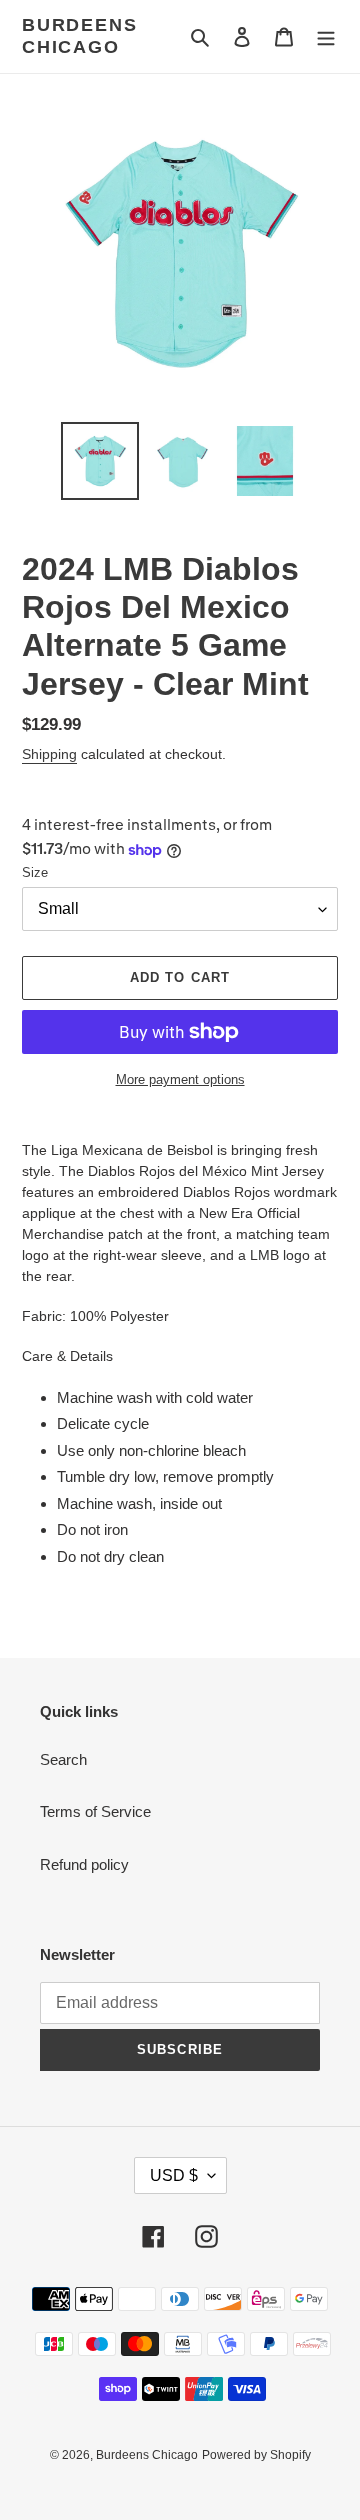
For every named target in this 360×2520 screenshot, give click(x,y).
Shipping (49, 754)
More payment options (180, 1079)
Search (63, 1759)
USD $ (174, 2175)
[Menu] (326, 36)
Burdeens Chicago (79, 36)
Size (35, 872)
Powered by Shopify (256, 2455)
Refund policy (84, 1864)
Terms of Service (95, 1811)
